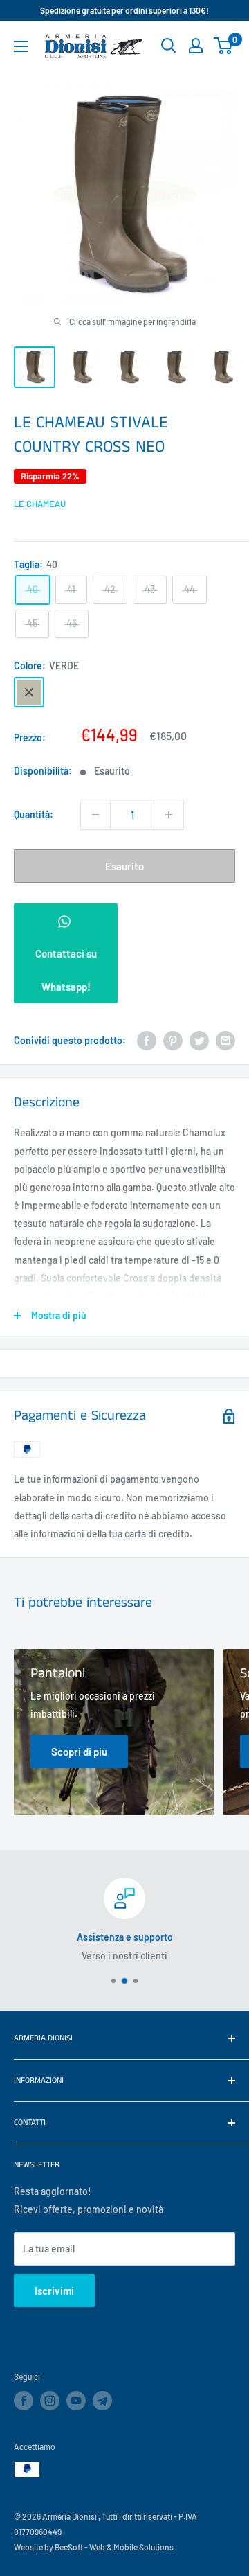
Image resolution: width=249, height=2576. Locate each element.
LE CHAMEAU (40, 504)
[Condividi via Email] (225, 1041)
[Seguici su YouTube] (76, 2401)
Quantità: (34, 814)
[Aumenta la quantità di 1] (169, 815)
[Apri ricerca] (169, 46)
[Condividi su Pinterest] (173, 1041)
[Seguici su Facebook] (24, 2401)
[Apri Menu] (21, 46)
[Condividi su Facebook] (147, 1041)
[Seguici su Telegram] (102, 2403)
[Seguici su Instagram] (50, 2401)
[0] (224, 46)
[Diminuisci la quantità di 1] (95, 815)
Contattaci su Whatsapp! (66, 970)
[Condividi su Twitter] (199, 1041)
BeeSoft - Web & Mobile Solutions (114, 2547)
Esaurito (124, 866)
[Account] (196, 46)
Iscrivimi (54, 2291)
